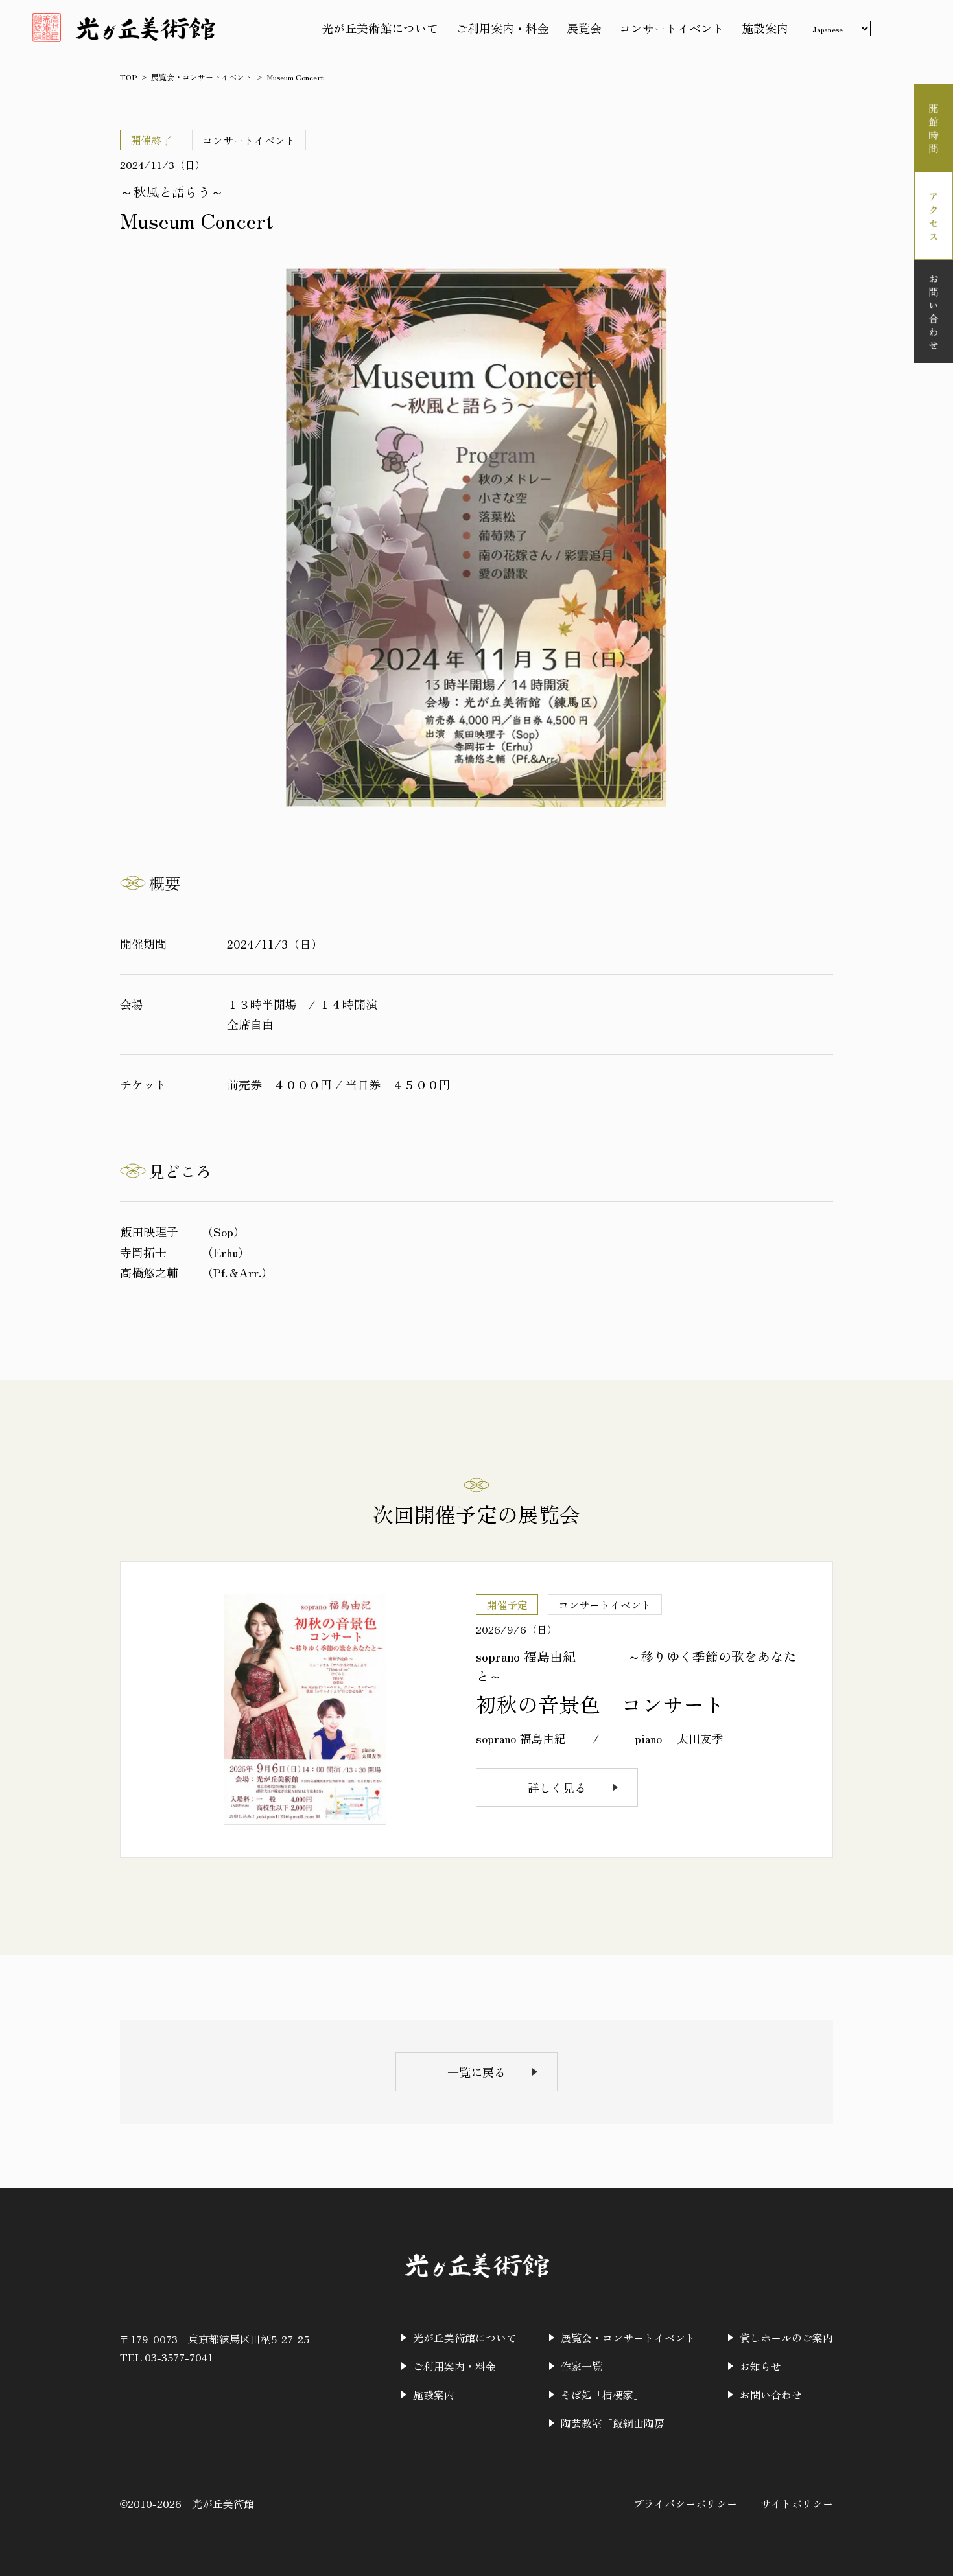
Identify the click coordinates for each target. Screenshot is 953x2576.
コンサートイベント (672, 28)
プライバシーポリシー (685, 2503)
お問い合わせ (771, 2395)
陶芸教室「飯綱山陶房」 (618, 2423)
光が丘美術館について (380, 28)
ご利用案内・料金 (502, 28)
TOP (128, 77)
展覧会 (584, 28)
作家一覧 (582, 2366)
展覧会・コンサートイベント (202, 77)
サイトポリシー (797, 2503)
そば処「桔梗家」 (602, 2395)
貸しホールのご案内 (786, 2338)
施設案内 (765, 28)
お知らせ (760, 2366)
